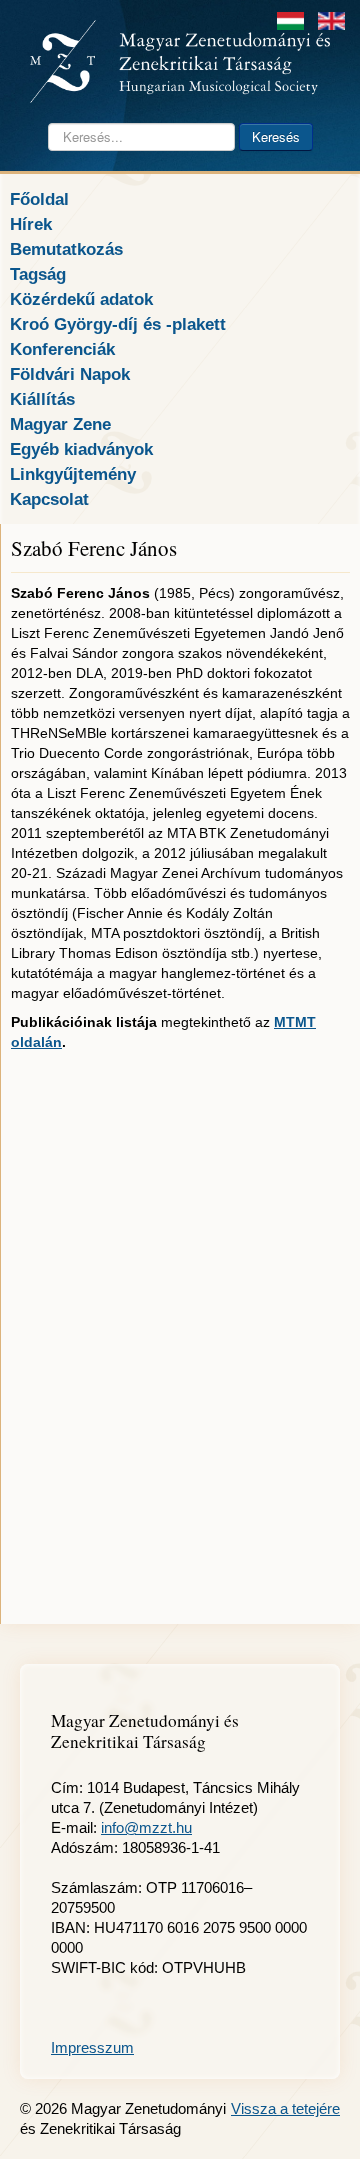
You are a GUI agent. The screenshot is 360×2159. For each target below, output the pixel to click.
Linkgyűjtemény (73, 474)
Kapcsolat (49, 499)
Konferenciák (62, 349)
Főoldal (39, 199)
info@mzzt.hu (146, 1827)
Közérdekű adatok (81, 299)
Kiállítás (42, 399)
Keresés (276, 136)
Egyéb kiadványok (81, 449)
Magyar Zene (60, 424)
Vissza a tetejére (285, 2108)
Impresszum (92, 2047)
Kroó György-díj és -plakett (118, 324)
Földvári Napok (70, 374)
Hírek (31, 224)
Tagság (38, 274)
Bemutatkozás (66, 249)
